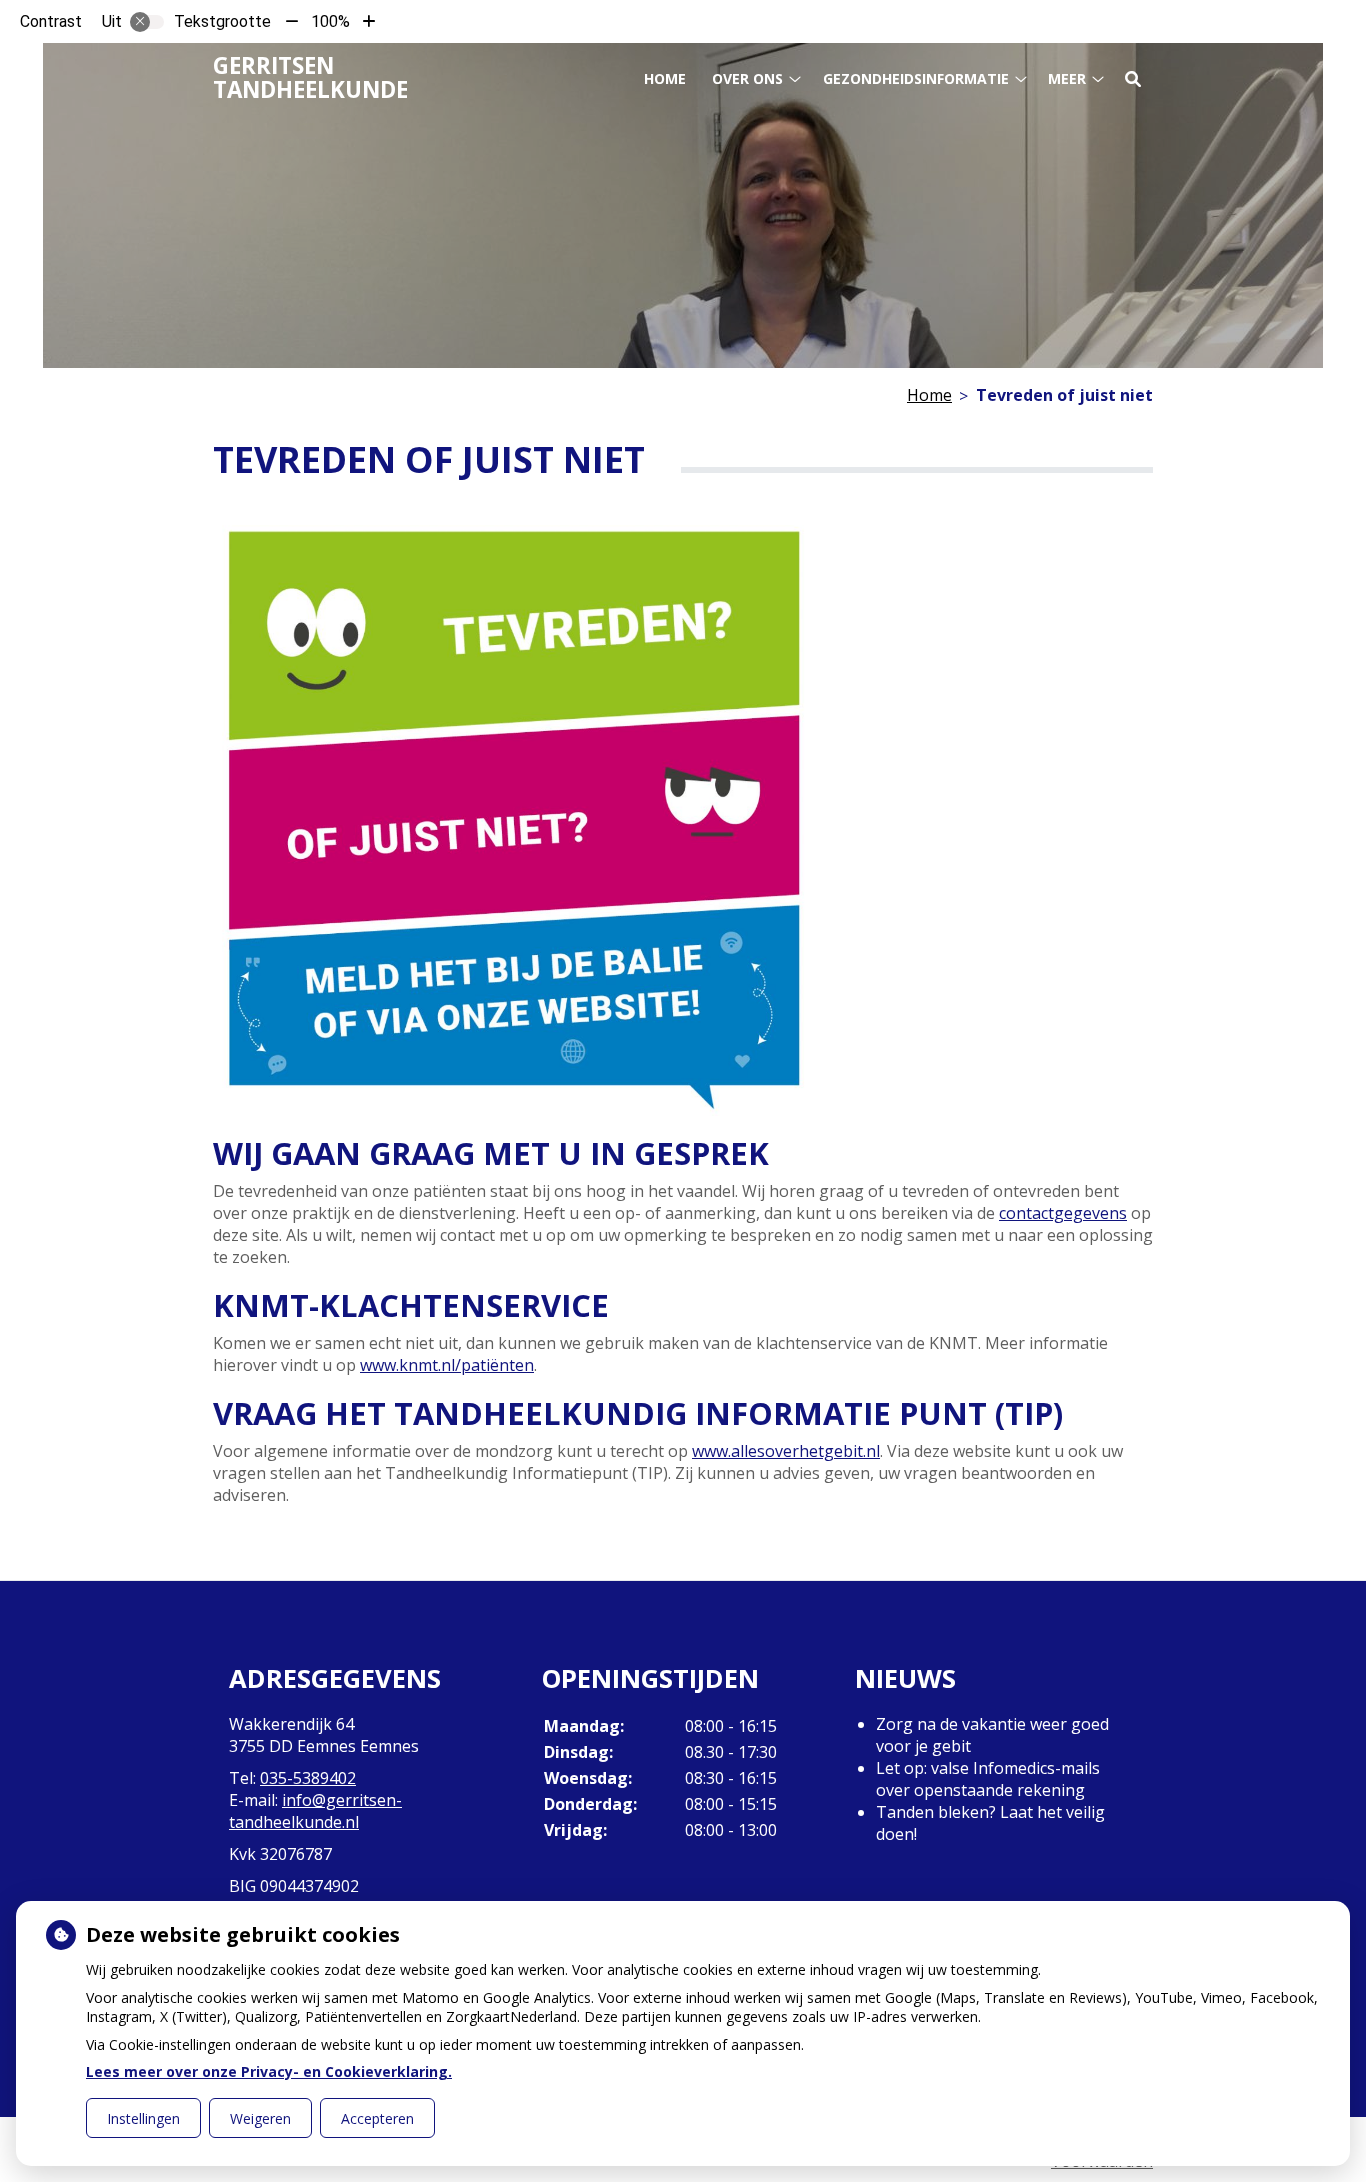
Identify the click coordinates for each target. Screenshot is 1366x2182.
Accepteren (377, 2118)
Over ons (747, 78)
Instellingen (143, 2118)
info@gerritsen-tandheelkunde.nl (315, 1811)
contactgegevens (1063, 1213)
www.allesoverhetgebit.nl (786, 1451)
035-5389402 (308, 1778)
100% (330, 21)
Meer (1067, 78)
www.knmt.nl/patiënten (447, 1365)
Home (665, 78)
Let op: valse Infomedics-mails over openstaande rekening (988, 1779)
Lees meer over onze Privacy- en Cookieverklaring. (269, 2071)
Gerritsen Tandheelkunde (310, 77)
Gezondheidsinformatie (916, 78)
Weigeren (260, 2118)
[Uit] (147, 22)
